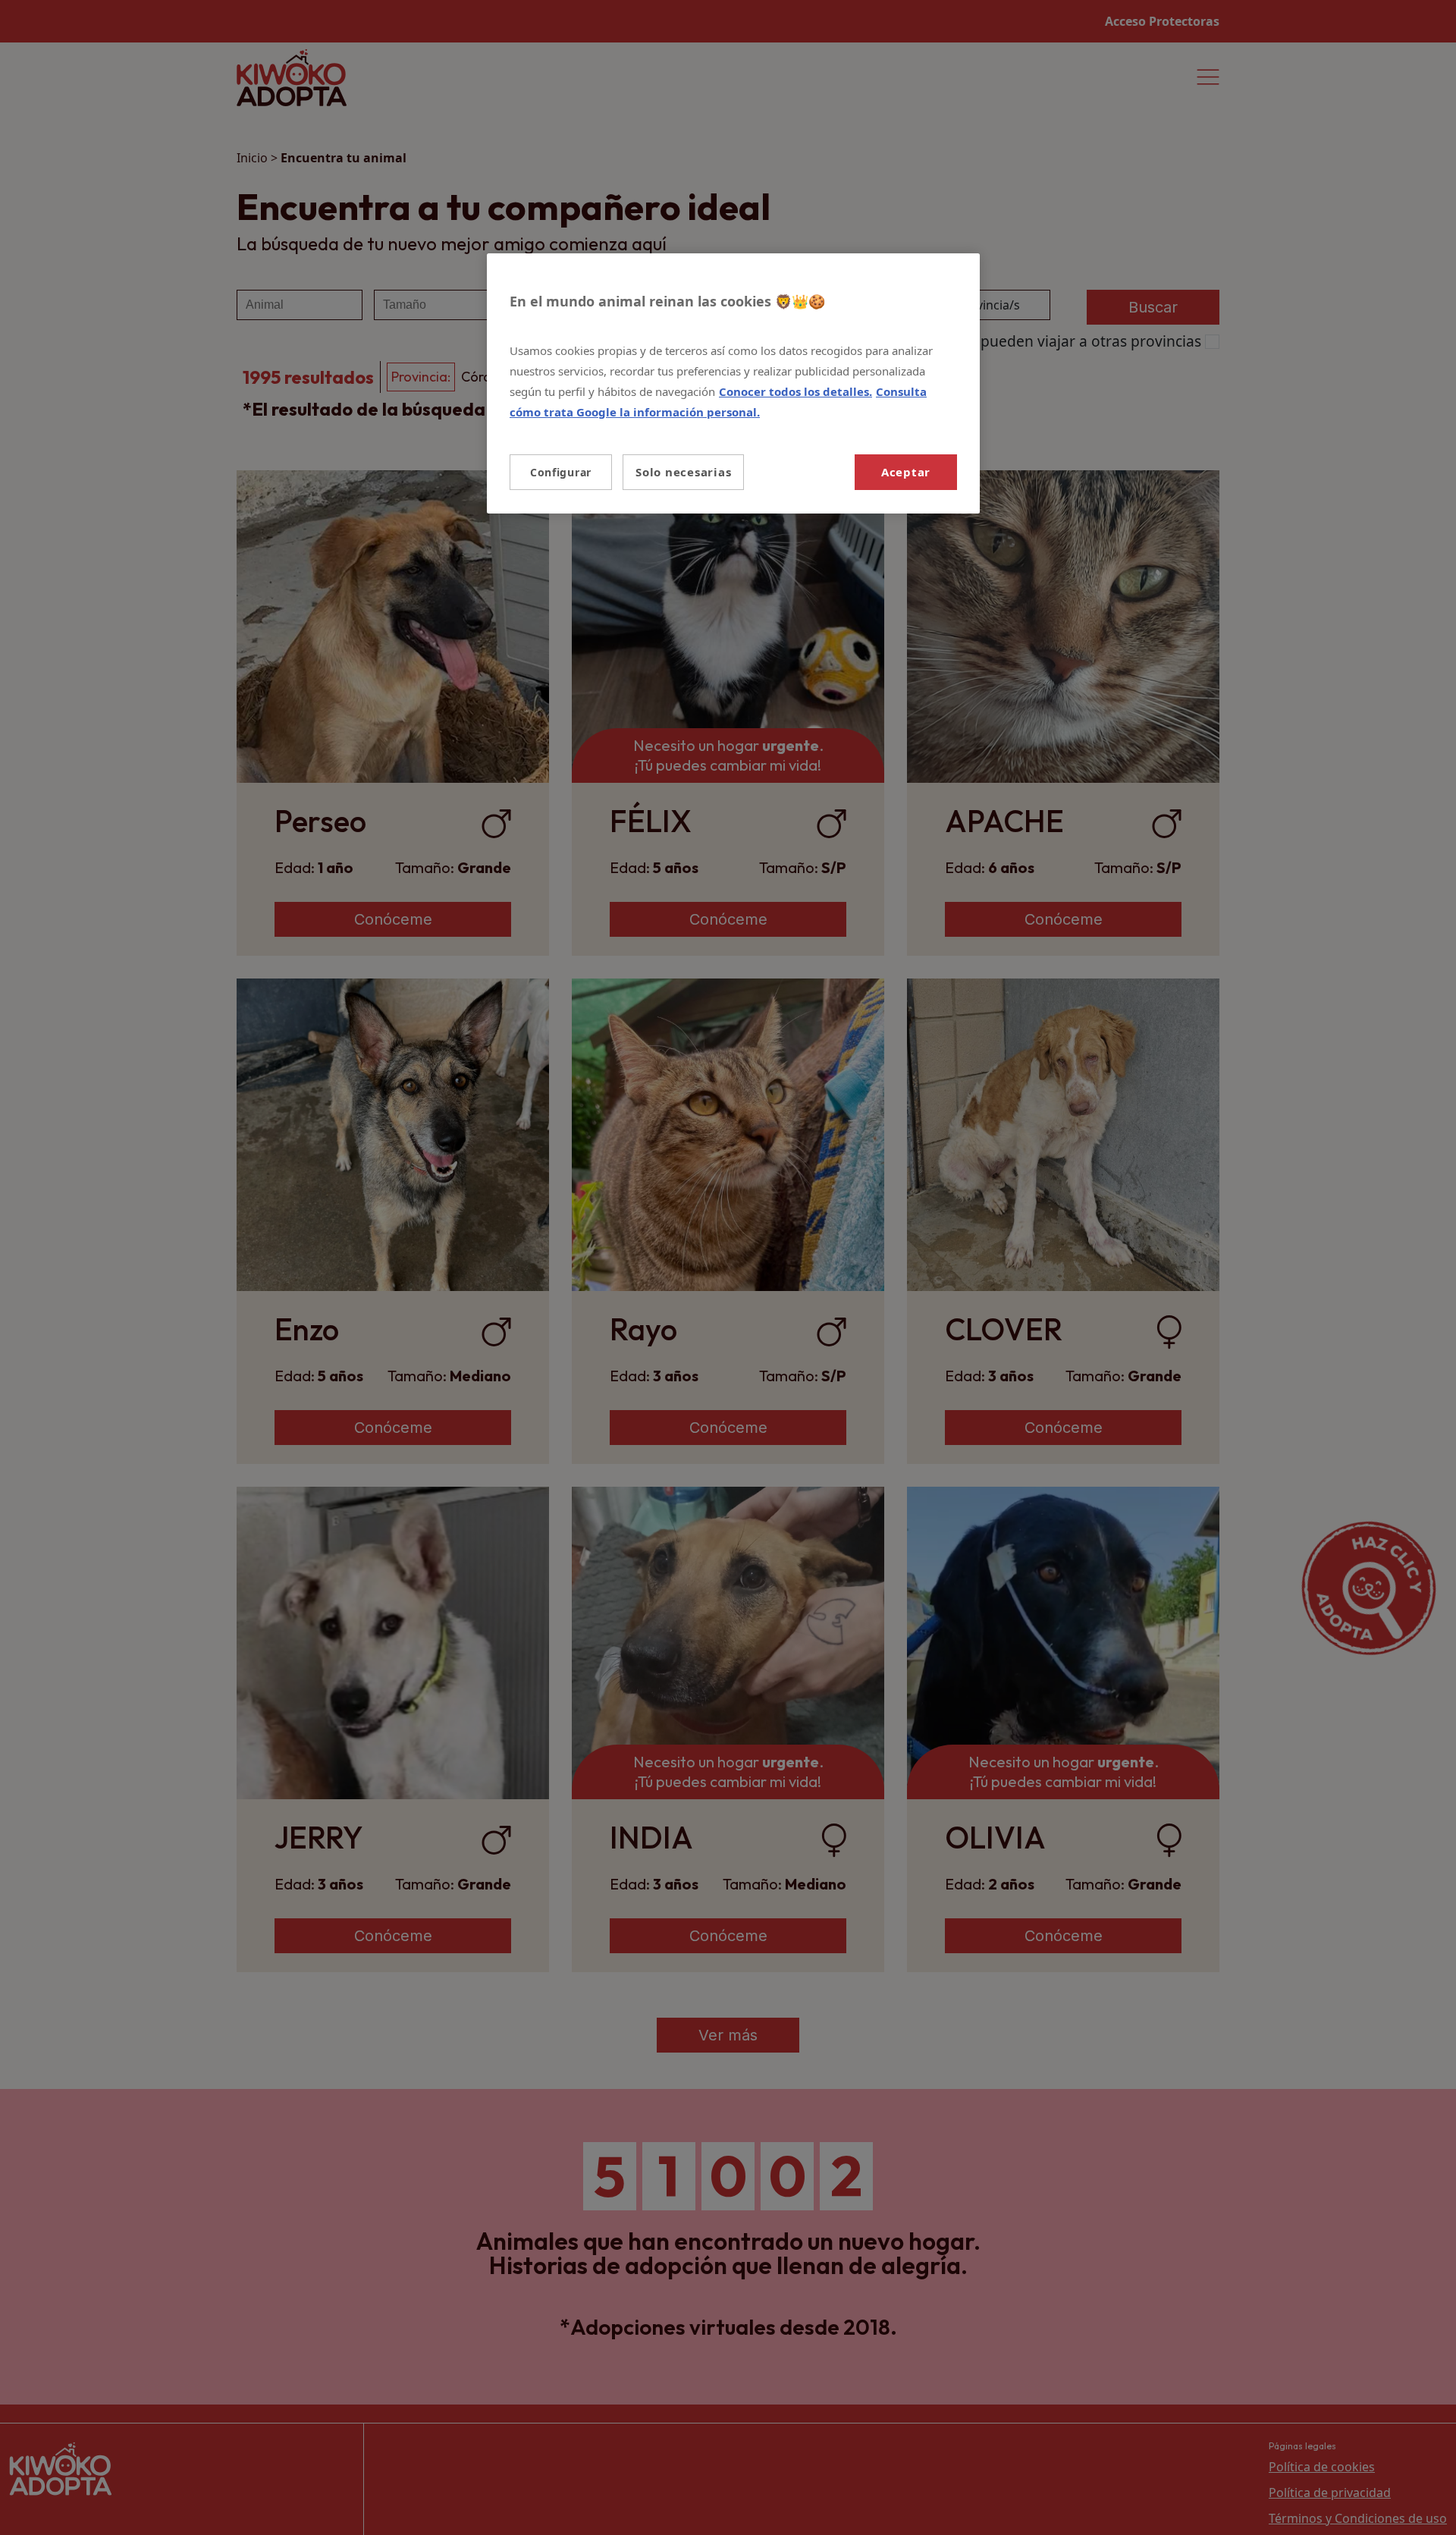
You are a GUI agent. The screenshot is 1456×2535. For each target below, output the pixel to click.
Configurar (561, 472)
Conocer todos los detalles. (795, 391)
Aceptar (906, 472)
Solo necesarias (683, 472)
